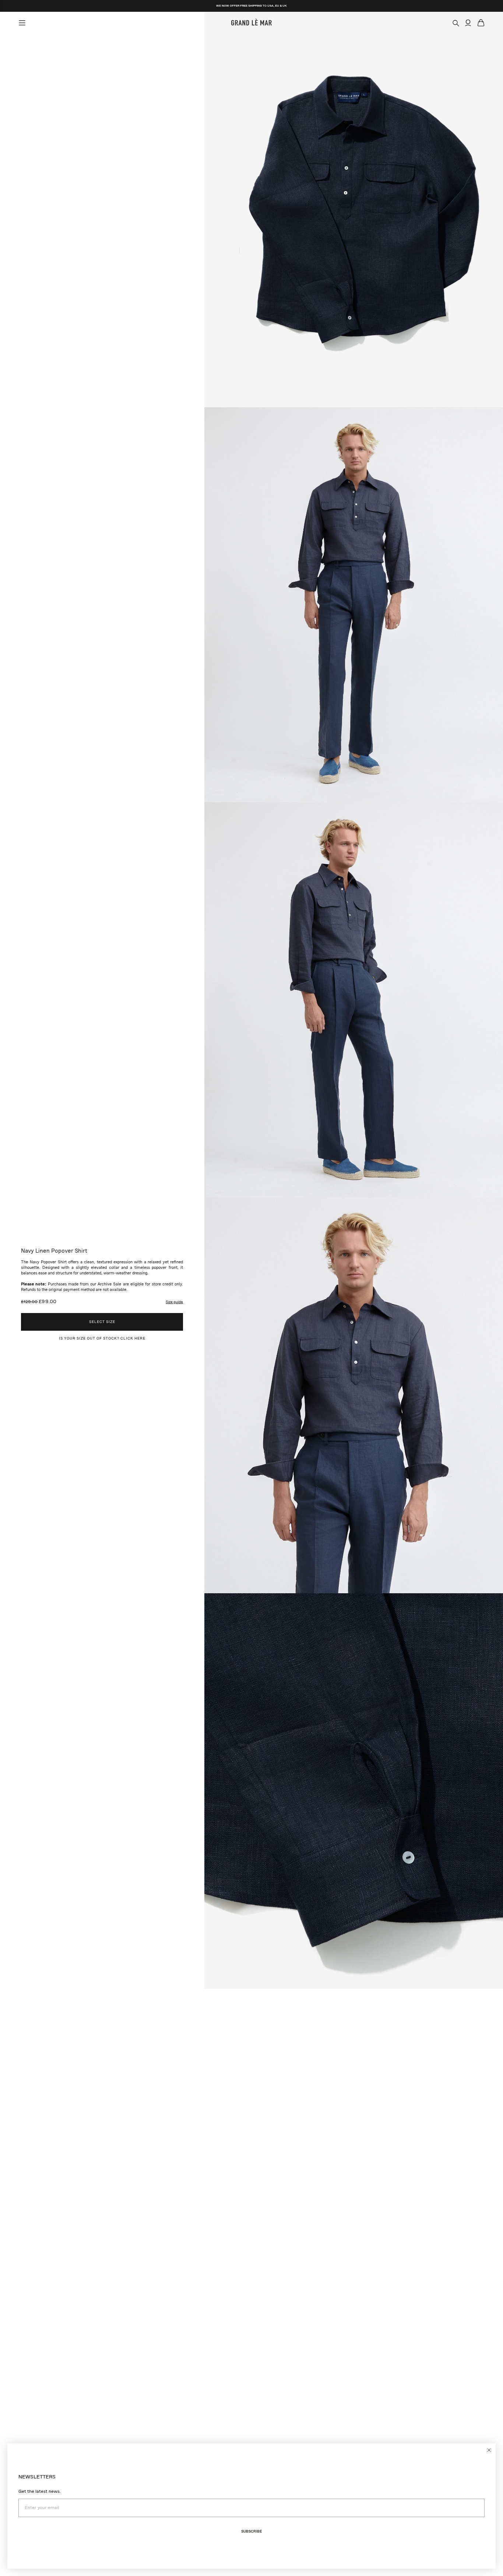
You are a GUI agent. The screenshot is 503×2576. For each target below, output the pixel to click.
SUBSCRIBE (251, 2531)
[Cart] (481, 23)
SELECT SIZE (102, 1322)
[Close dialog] (489, 2450)
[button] (174, 1302)
